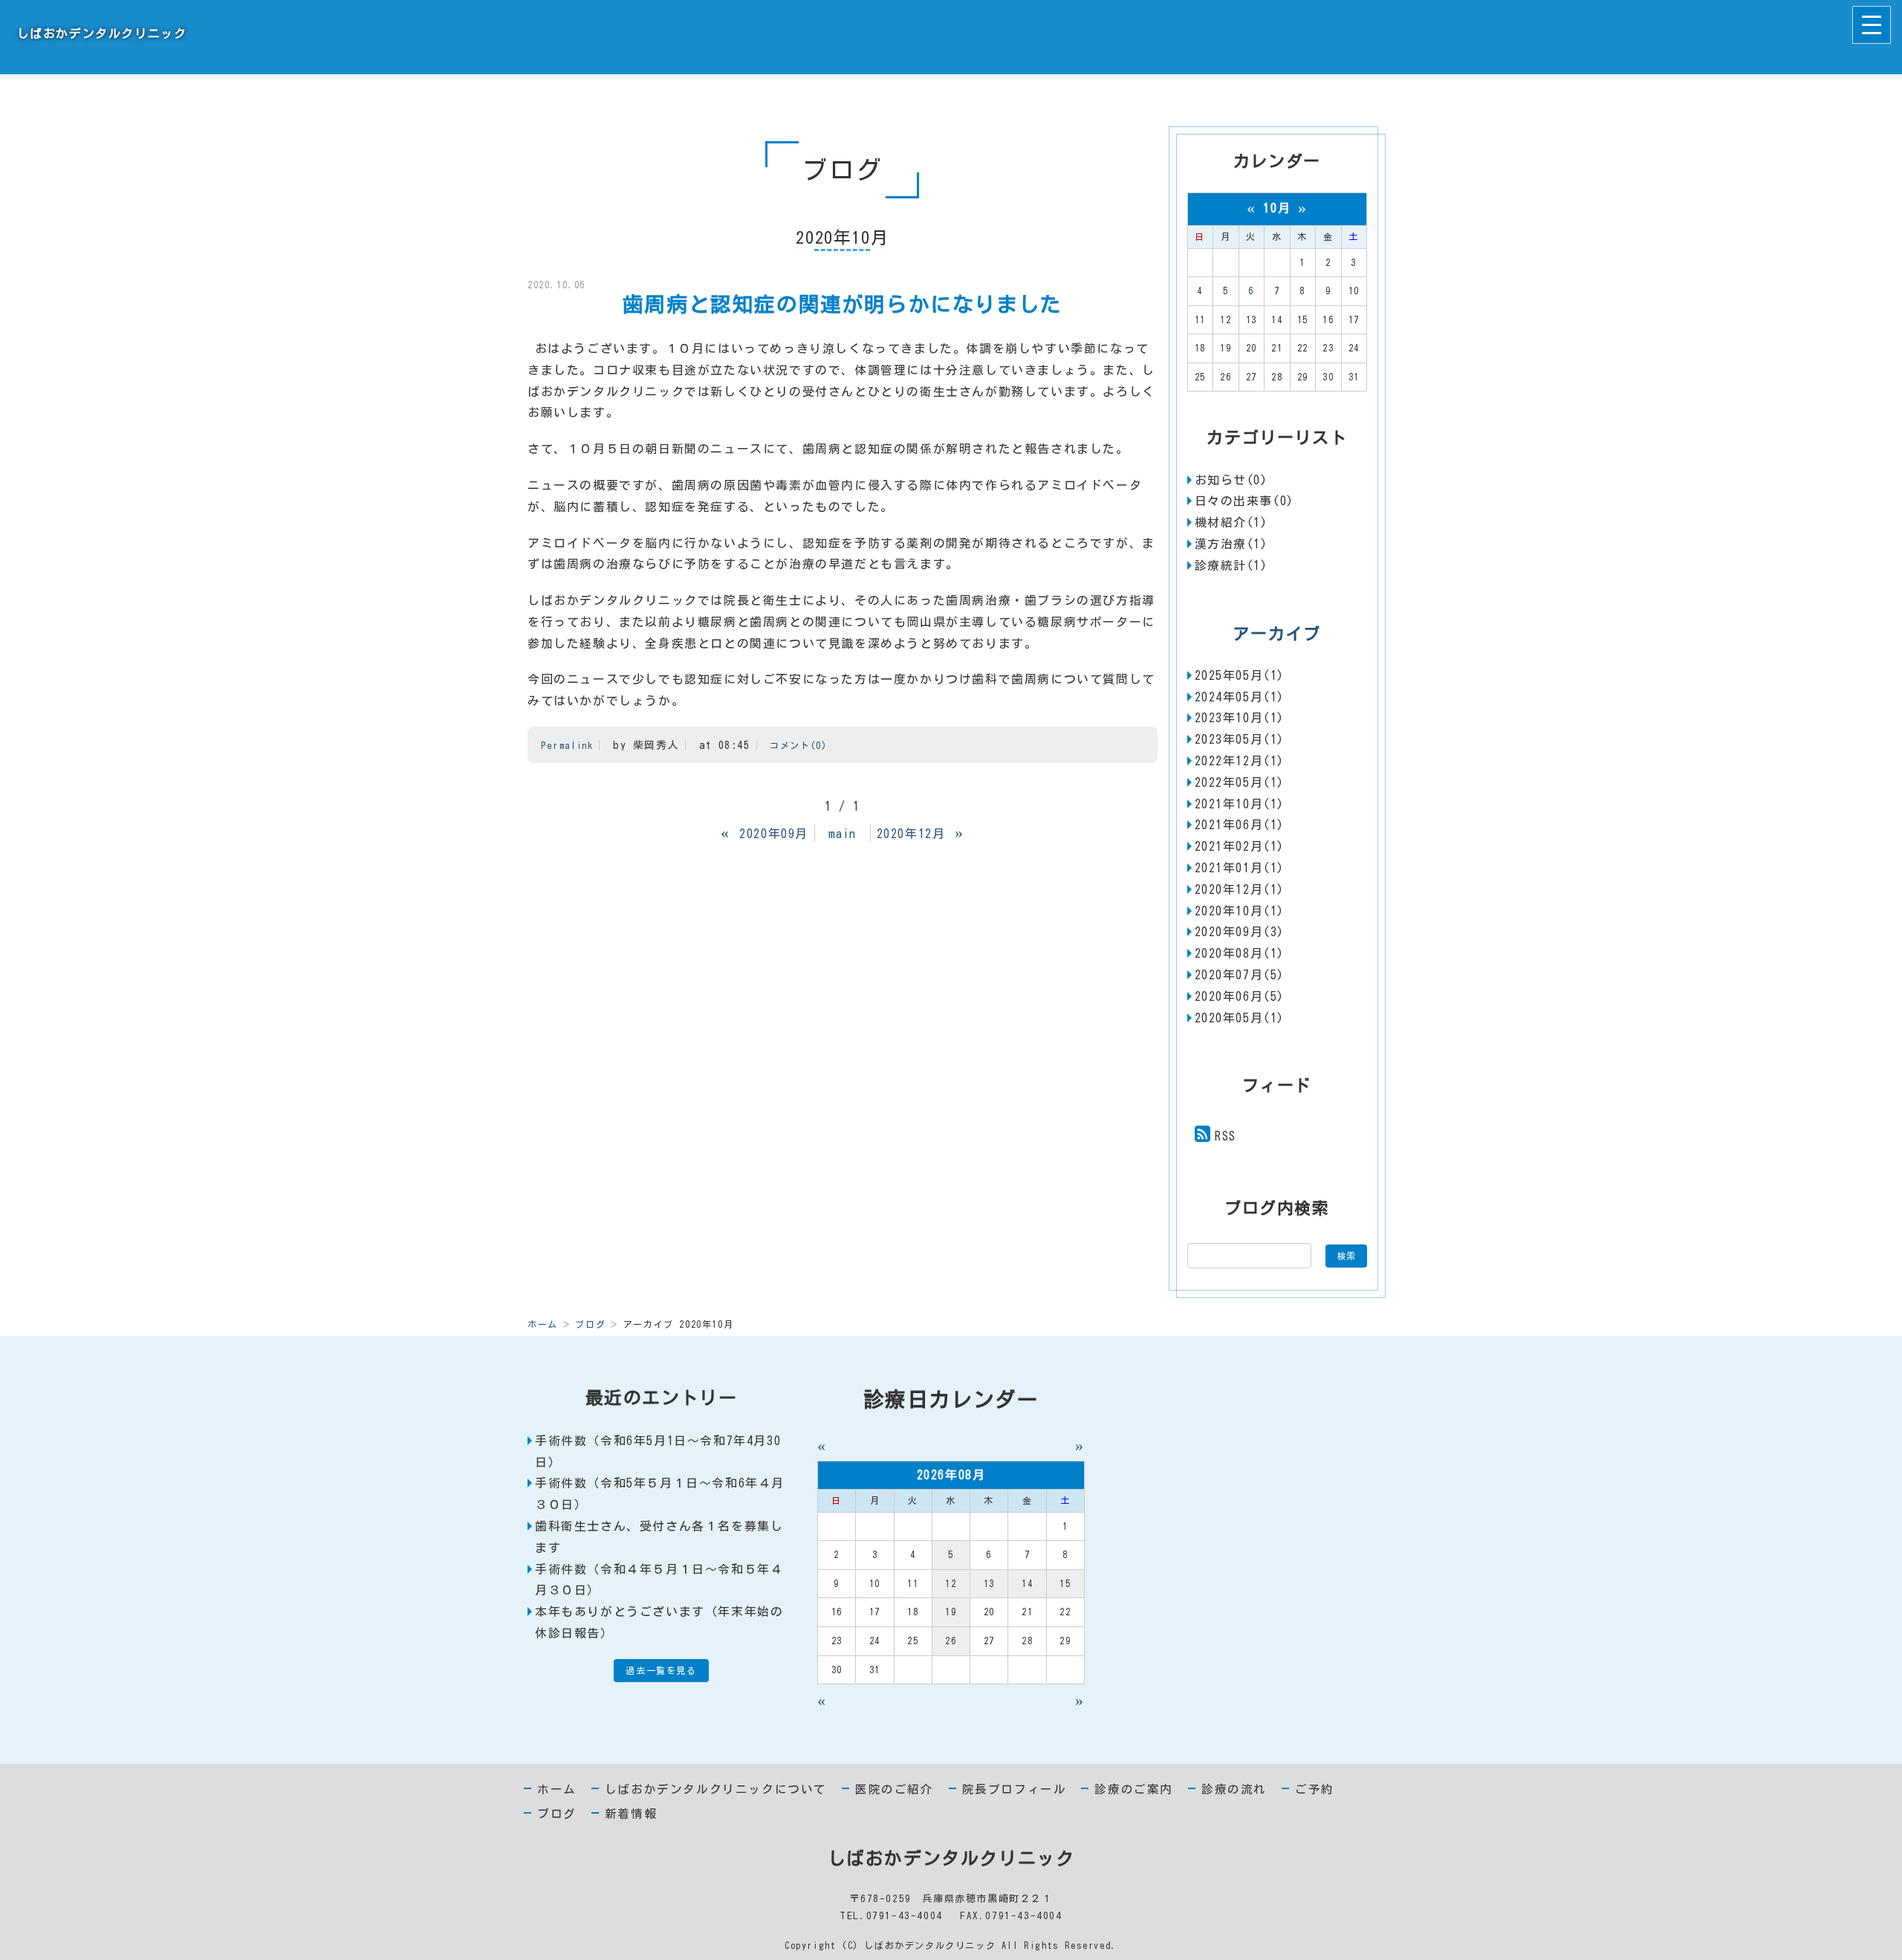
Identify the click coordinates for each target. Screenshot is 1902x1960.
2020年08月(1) (1240, 953)
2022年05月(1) (1240, 782)
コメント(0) (798, 745)
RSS (1226, 1136)
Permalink (567, 745)
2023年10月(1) (1240, 718)
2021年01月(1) (1240, 868)
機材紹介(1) (1231, 522)
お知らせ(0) (1231, 480)
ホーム (543, 1324)
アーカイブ (1277, 634)
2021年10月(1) (1240, 804)
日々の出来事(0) (1244, 501)
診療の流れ (1234, 1789)
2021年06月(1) (1240, 825)
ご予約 (1315, 1789)
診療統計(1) (1231, 565)
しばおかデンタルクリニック (99, 33)
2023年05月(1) (1240, 739)
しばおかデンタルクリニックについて (716, 1789)
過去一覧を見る (661, 1670)
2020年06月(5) (1240, 996)
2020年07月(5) (1240, 975)
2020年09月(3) (1240, 932)
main (843, 834)
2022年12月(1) (1240, 761)
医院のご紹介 (895, 1789)
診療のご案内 (1134, 1789)
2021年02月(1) (1240, 846)
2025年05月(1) (1240, 675)
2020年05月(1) (1240, 1018)
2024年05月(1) (1240, 697)
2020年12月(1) (1240, 889)
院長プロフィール (1015, 1789)
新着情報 (631, 1814)
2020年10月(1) (1240, 911)
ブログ (590, 1324)
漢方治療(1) (1231, 544)
